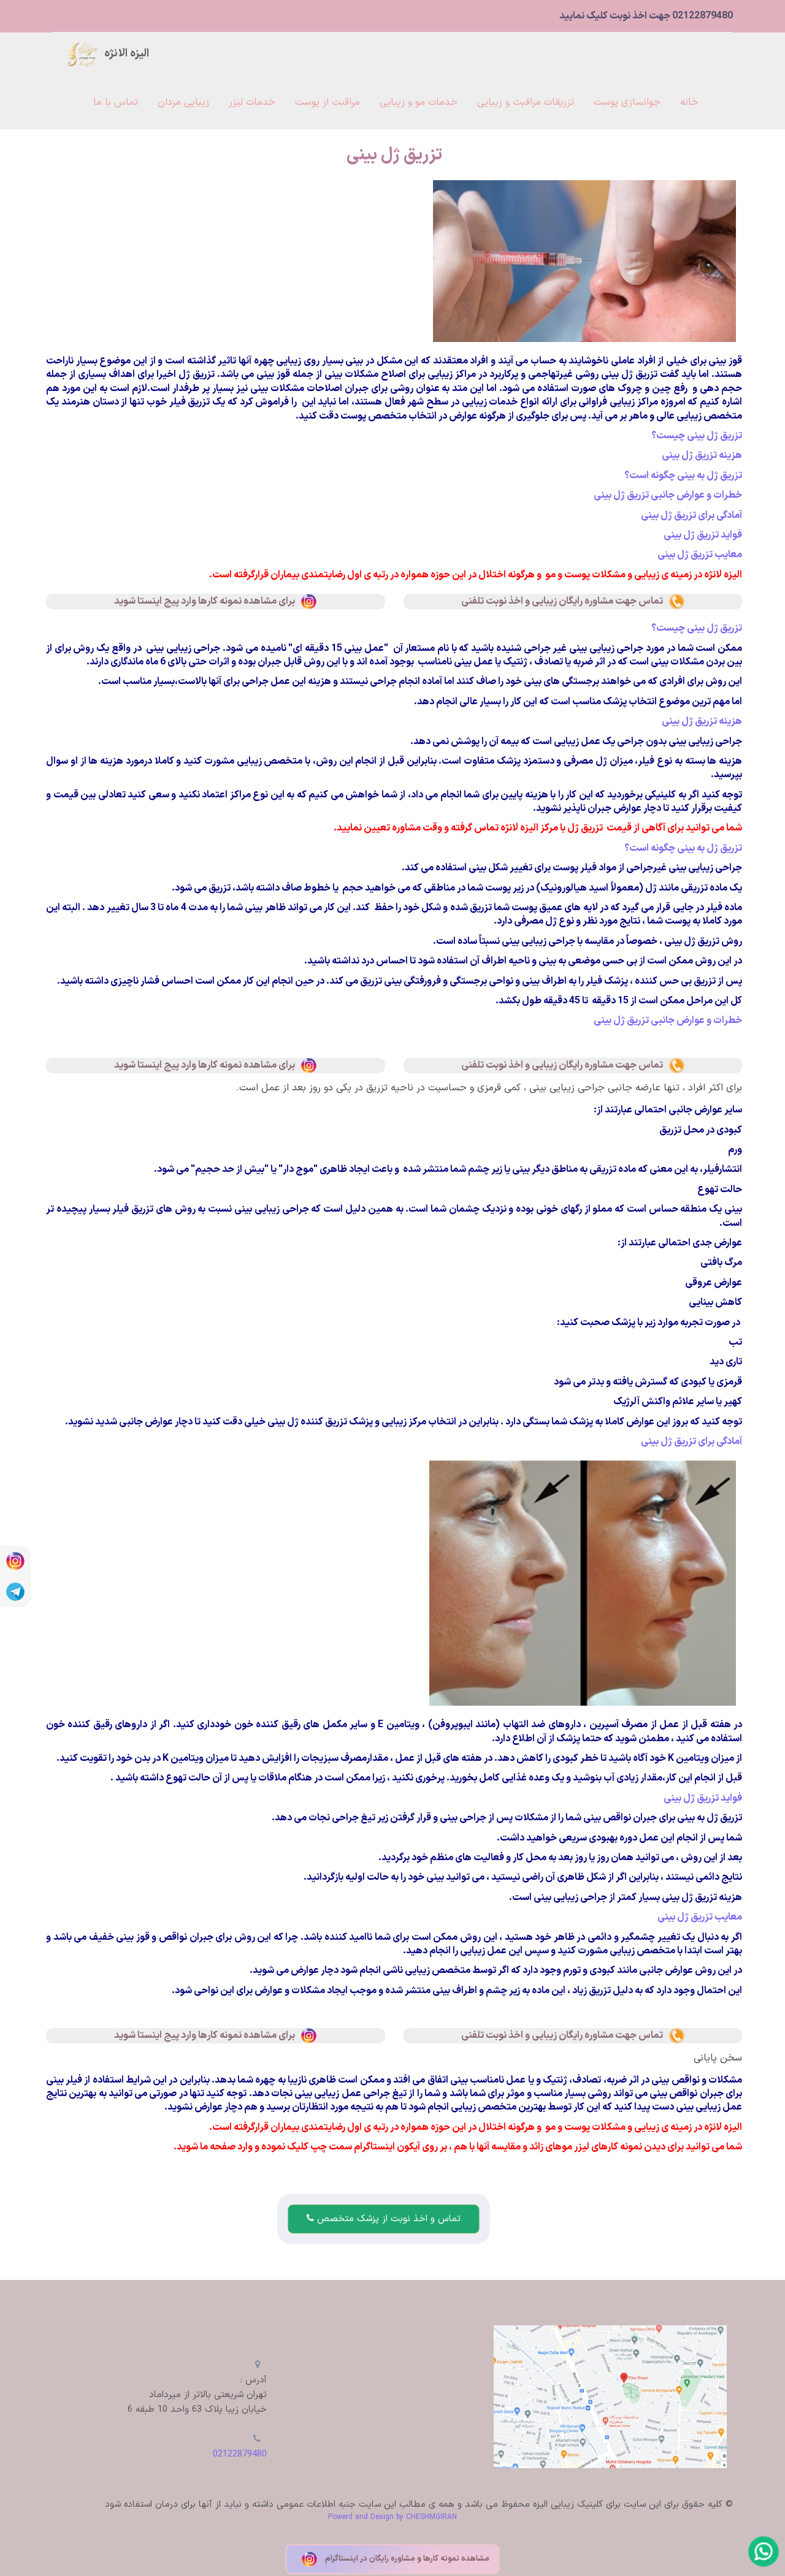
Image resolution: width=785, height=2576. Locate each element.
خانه (689, 102)
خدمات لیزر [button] (252, 102)
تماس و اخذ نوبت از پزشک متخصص (387, 2219)
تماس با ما (116, 102)
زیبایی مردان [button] (183, 102)
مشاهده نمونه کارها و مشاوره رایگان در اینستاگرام (406, 2559)
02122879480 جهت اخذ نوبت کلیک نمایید (646, 16)
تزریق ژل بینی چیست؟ (697, 436)
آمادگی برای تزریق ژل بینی (691, 515)
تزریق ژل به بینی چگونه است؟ (683, 476)
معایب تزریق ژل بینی (700, 555)
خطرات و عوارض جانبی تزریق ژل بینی (668, 495)
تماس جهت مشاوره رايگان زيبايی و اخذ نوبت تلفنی (562, 601)
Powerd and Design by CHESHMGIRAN (392, 2517)
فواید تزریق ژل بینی (703, 535)
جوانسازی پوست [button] (627, 102)
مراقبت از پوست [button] (327, 102)
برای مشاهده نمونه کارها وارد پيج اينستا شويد (205, 601)
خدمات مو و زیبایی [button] (419, 102)
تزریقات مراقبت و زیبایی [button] (526, 102)
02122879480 (240, 2454)
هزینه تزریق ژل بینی (702, 455)
